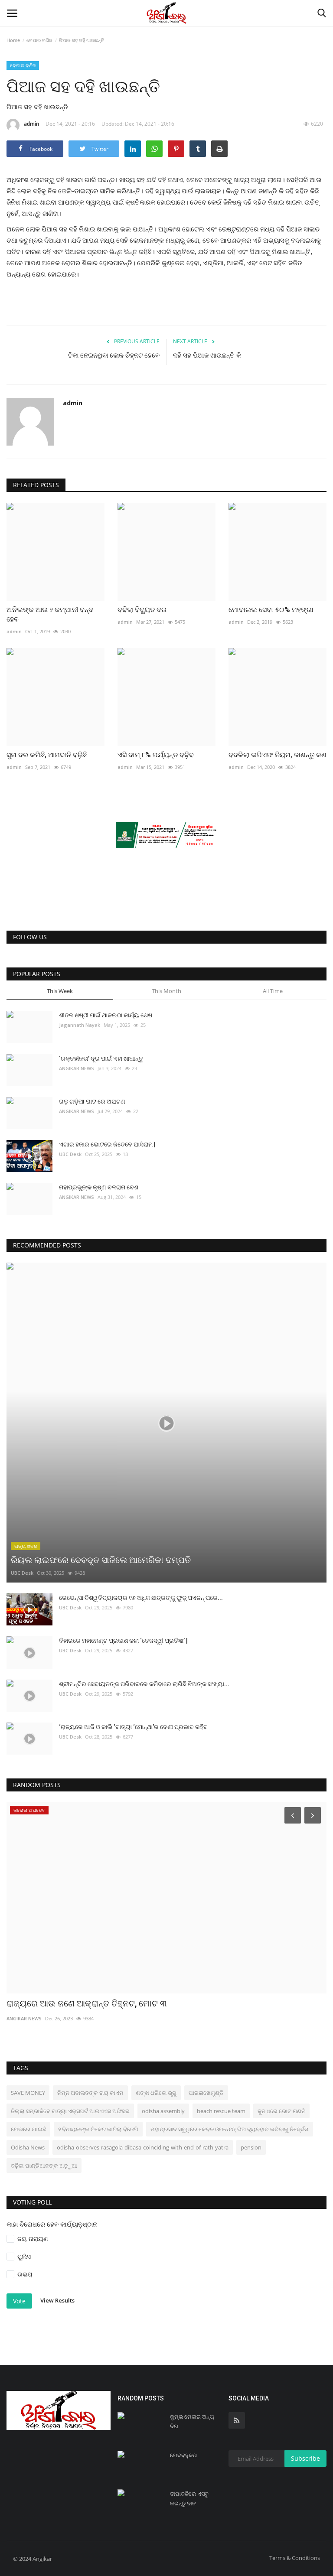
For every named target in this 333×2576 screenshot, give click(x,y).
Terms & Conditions (295, 2558)
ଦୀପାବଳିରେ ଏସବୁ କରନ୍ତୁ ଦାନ (189, 2499)
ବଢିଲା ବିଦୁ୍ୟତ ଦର (142, 610)
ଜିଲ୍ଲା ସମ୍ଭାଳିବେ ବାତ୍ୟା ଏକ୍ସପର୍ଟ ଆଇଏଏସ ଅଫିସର (70, 2111)
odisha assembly (163, 2111)
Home (13, 40)
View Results (57, 2301)
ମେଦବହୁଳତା (183, 2455)
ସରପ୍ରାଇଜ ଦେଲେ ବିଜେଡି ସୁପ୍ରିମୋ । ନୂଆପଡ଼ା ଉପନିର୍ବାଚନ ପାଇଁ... (120, 2003)
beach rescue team (221, 2111)
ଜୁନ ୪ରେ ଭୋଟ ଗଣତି (281, 2111)
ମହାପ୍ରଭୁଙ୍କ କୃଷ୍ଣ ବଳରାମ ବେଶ (99, 1187)
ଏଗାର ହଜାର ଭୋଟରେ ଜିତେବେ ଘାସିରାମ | (107, 1144)
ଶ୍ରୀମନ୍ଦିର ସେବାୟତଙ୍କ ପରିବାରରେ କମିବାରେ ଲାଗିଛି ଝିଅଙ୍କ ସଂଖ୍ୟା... (144, 1684)
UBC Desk (70, 1154)
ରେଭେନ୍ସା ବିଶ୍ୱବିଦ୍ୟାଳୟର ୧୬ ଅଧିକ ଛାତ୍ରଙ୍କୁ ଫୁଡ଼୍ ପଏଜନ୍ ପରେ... (141, 1598)
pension (251, 2147)
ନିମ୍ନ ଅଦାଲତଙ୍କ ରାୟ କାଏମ (90, 2093)
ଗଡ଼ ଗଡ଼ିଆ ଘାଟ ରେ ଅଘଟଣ (92, 1101)
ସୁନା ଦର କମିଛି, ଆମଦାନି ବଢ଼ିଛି (47, 755)
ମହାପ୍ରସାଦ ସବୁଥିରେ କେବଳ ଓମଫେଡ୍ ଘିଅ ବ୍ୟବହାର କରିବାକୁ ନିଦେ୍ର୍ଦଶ (230, 2129)
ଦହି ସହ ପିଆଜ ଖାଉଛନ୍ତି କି (207, 355)
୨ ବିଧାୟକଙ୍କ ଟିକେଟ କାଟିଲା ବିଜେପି (98, 2129)
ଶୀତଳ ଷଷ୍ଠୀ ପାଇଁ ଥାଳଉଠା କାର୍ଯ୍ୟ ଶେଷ (106, 1015)
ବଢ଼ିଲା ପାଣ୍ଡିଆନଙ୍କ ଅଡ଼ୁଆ (44, 2166)
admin (31, 124)
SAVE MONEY (28, 2093)
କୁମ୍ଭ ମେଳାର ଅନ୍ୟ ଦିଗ (192, 2421)
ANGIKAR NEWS (77, 1068)
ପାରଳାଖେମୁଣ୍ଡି (206, 2093)
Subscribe (305, 2458)
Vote (19, 2301)
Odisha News (28, 2147)
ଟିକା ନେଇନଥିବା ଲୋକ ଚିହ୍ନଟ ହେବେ (114, 355)
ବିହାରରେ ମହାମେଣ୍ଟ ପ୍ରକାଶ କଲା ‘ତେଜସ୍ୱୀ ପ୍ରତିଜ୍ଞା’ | (123, 1641)
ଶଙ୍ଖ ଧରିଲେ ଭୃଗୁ (156, 2093)
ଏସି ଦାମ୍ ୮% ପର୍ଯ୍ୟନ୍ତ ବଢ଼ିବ (156, 755)
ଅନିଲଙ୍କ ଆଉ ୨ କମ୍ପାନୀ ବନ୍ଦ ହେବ (50, 614)
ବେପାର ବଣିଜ (39, 40)
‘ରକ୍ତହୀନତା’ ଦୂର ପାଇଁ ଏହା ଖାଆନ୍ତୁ (101, 1058)
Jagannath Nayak (80, 1025)
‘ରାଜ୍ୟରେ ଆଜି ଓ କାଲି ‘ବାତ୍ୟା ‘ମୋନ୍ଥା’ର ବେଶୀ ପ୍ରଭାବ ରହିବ (133, 1727)
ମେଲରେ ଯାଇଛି (28, 2129)
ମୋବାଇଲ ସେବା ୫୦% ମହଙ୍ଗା (271, 610)
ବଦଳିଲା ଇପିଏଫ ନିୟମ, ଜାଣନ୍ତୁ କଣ (277, 755)
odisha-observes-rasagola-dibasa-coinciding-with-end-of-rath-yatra (143, 2147)
